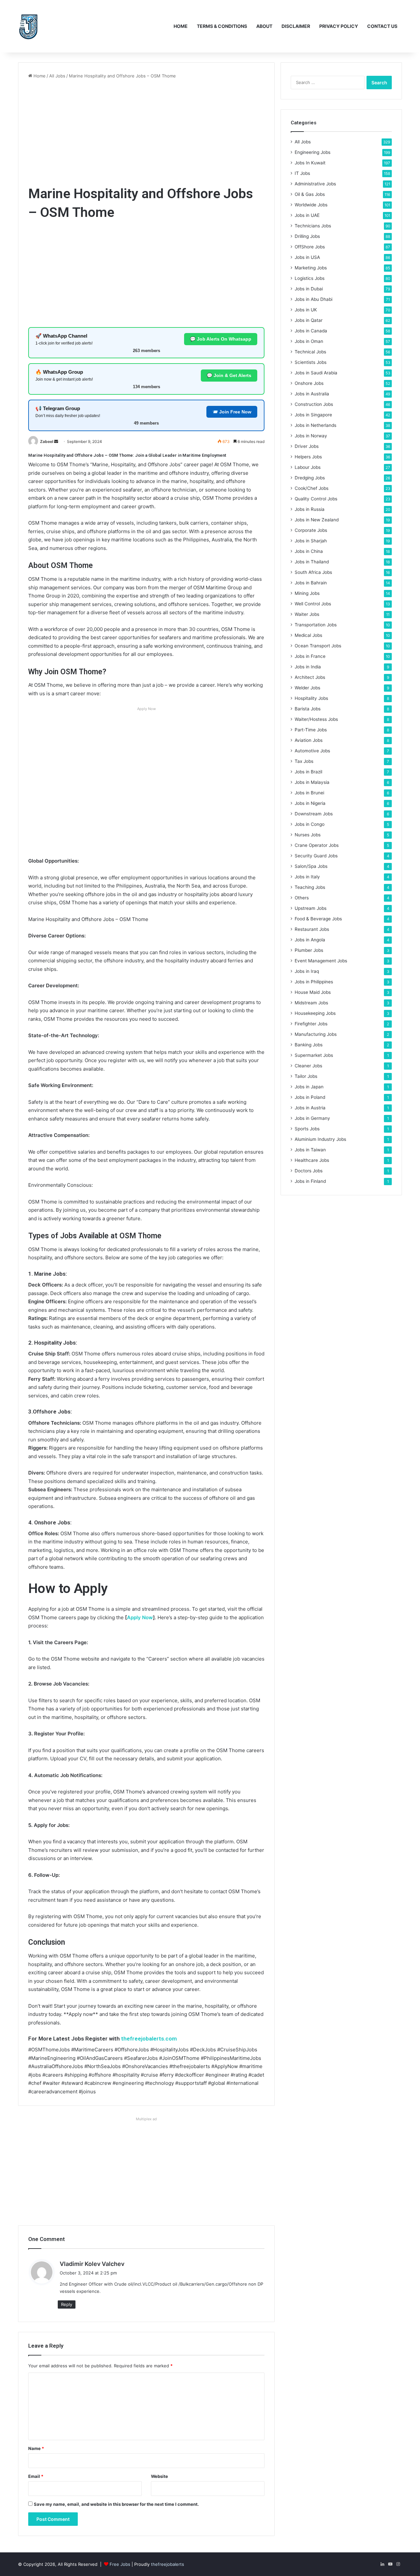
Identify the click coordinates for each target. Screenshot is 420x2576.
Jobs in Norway (311, 436)
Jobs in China (309, 551)
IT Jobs (302, 173)
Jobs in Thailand (312, 562)
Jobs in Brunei (309, 793)
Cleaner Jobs (308, 1066)
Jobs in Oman (309, 341)
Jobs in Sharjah (311, 541)
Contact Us (382, 26)
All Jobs (57, 76)
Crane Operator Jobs (317, 845)
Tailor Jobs (306, 1076)
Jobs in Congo (310, 824)
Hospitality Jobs (311, 698)
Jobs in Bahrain (311, 583)
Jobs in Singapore (313, 415)
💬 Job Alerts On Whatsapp (221, 339)
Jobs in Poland (310, 1097)
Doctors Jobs (309, 1171)
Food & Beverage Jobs (318, 919)
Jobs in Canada (311, 331)
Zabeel (47, 441)
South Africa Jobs (313, 572)
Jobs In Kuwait (310, 163)
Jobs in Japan (309, 1087)
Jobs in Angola (310, 940)
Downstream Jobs (314, 814)
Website (159, 2476)
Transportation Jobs (316, 625)
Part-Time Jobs (311, 730)
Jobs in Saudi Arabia (316, 373)
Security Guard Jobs (316, 856)
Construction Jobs (314, 404)
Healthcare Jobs (312, 1160)
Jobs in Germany (312, 1118)
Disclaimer (296, 26)
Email (36, 2476)
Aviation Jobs (309, 740)
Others (302, 898)
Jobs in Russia (310, 509)
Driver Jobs (307, 446)
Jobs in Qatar (309, 320)
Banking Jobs (309, 1045)
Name (36, 2448)
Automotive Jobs (312, 751)
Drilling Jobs (307, 236)
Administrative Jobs (315, 184)
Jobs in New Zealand (317, 520)
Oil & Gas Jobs (310, 194)
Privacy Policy (339, 26)
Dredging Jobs (310, 478)
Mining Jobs (307, 593)
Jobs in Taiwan (310, 1150)
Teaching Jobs (310, 887)
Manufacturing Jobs (316, 1034)
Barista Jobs (308, 709)
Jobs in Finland (310, 1181)
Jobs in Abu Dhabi (314, 299)
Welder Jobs (307, 688)
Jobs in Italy (307, 877)
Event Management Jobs (321, 961)
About (264, 26)
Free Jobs (120, 2564)
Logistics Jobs (310, 278)
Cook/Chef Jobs (312, 488)
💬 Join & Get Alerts (229, 375)
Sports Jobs (307, 1129)
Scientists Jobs (311, 362)
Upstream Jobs (311, 908)
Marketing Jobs (311, 268)
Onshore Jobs (309, 383)
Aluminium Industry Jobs (320, 1139)
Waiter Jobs (307, 614)
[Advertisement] (146, 132)
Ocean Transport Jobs (318, 646)
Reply (67, 2304)
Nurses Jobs (308, 835)
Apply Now (140, 1617)
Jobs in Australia (312, 394)
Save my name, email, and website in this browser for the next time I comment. (116, 2504)
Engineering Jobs (313, 152)
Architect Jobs (310, 677)
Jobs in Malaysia (312, 782)
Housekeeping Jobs (315, 1013)
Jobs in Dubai (309, 289)
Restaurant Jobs (312, 929)
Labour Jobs (308, 467)
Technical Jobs (310, 352)
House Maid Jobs (313, 992)
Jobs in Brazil (308, 772)
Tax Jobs (304, 761)
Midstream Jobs (311, 1003)
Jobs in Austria (310, 1108)
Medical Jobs (308, 635)
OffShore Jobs (310, 247)
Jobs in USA (307, 257)
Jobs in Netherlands (315, 425)
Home (181, 26)
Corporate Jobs (311, 530)
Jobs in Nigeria (310, 803)
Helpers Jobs (308, 457)
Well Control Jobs (313, 604)
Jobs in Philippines (314, 982)
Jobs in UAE (307, 215)
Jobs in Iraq (307, 971)
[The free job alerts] (28, 26)
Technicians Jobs (313, 226)
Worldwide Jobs (311, 205)
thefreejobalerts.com (149, 2039)
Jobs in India (308, 667)
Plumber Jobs (309, 950)
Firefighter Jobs (311, 1024)
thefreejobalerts (168, 2564)
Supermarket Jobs (314, 1055)
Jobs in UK (306, 310)
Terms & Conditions (222, 26)
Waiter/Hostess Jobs (316, 719)
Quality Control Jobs (316, 499)
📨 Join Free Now (232, 412)
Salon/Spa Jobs (311, 866)
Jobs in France (310, 656)
